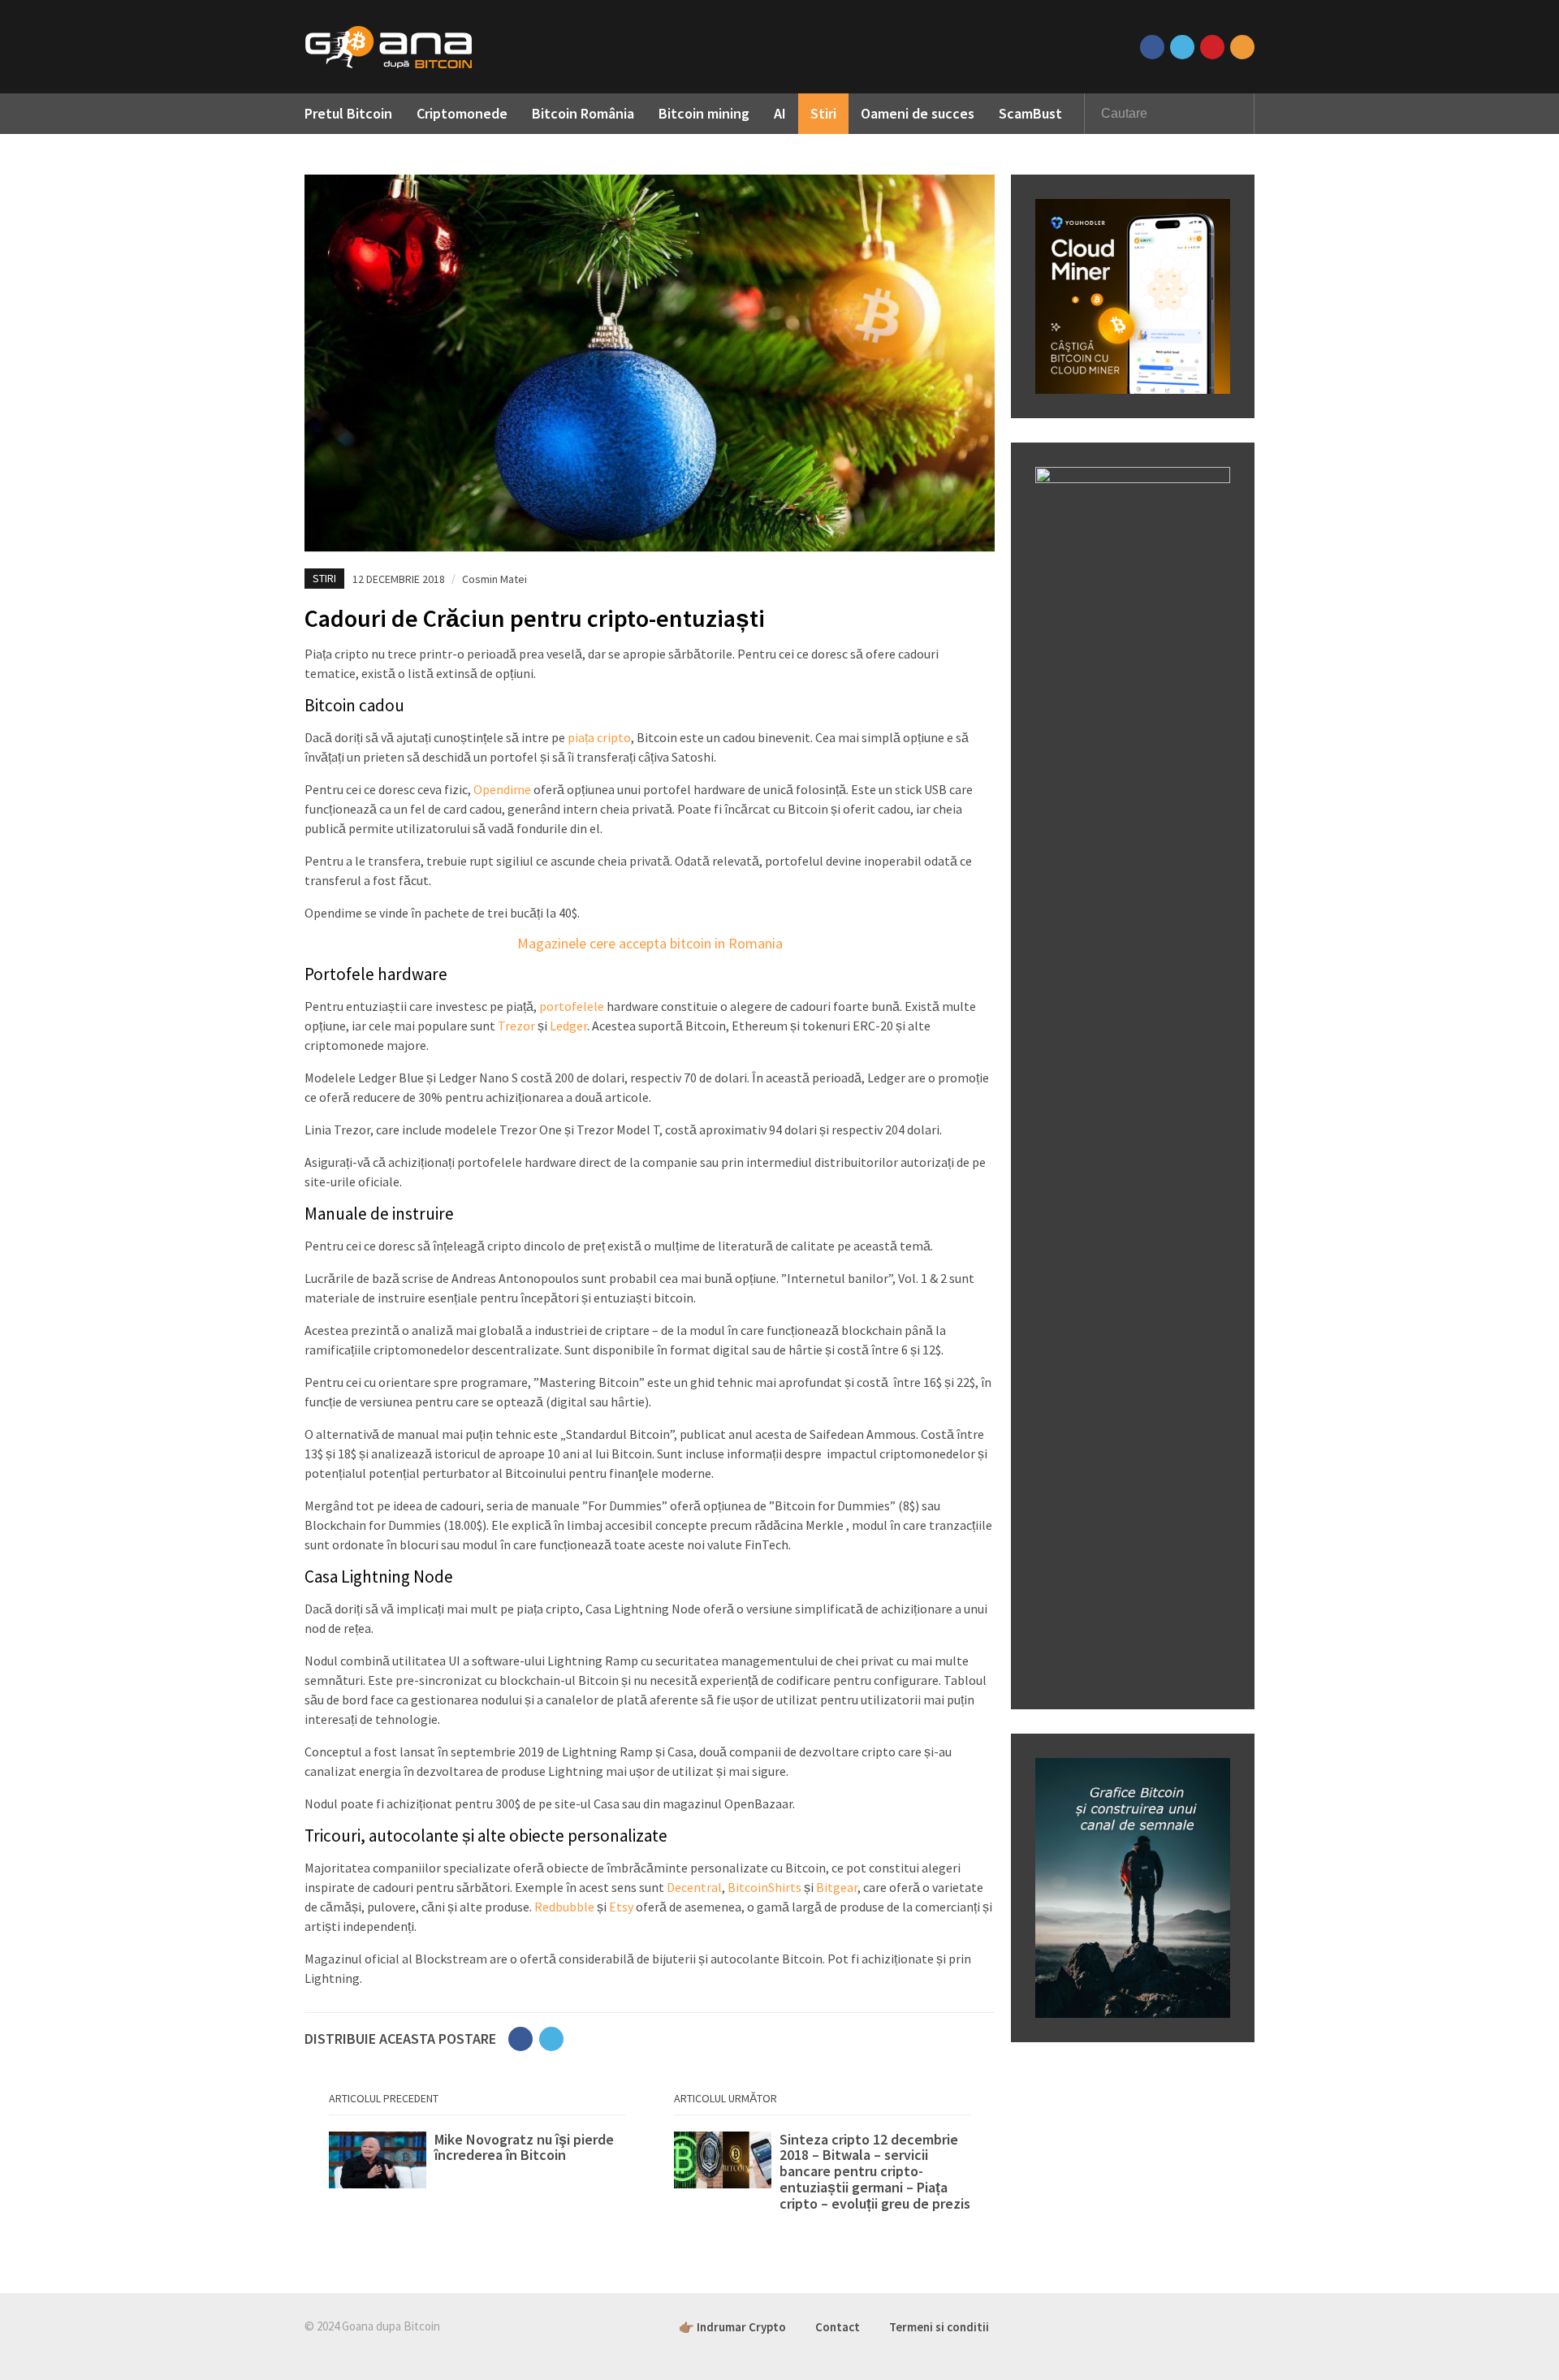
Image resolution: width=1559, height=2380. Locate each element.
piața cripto (599, 737)
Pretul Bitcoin (348, 113)
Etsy (621, 1907)
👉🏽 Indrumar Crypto (732, 2327)
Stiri (823, 113)
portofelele (572, 1006)
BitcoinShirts (764, 1887)
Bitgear (837, 1887)
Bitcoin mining (704, 113)
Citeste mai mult (477, 2164)
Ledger (568, 1026)
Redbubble (564, 1907)
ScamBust (1030, 113)
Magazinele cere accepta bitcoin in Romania (650, 943)
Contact (838, 2327)
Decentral (694, 1887)
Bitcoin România (583, 113)
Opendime (502, 789)
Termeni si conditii (939, 2327)
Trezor (516, 1026)
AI (780, 113)
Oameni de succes (918, 113)
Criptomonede (462, 113)
